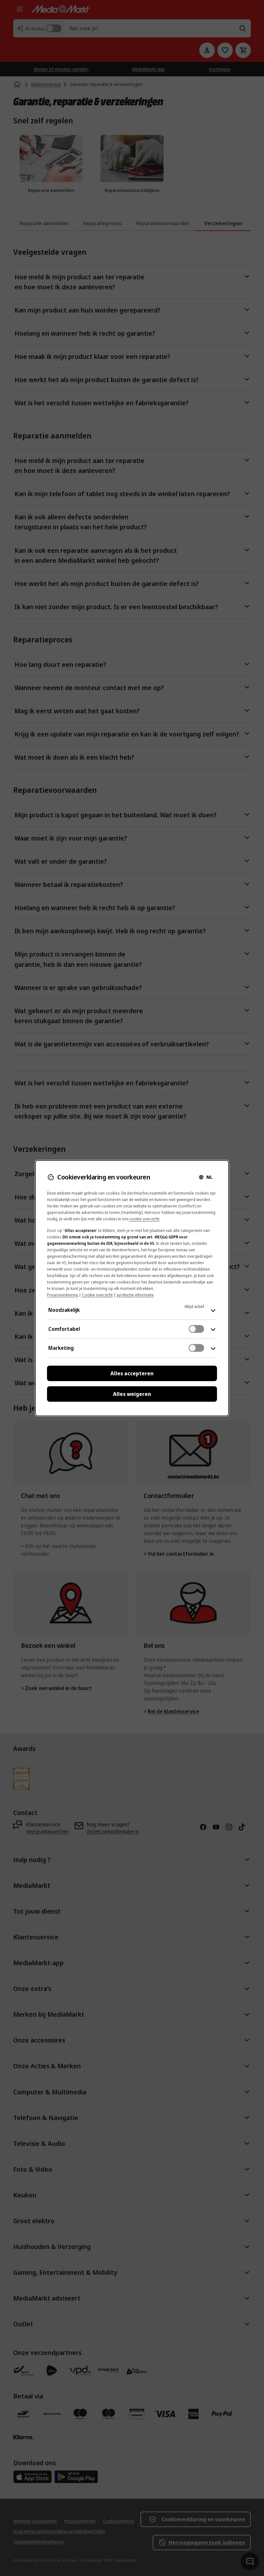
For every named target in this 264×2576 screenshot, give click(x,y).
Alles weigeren (132, 1394)
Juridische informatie (135, 1295)
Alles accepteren (132, 1373)
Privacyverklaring (62, 1295)
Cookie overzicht (97, 1295)
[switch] (196, 1329)
